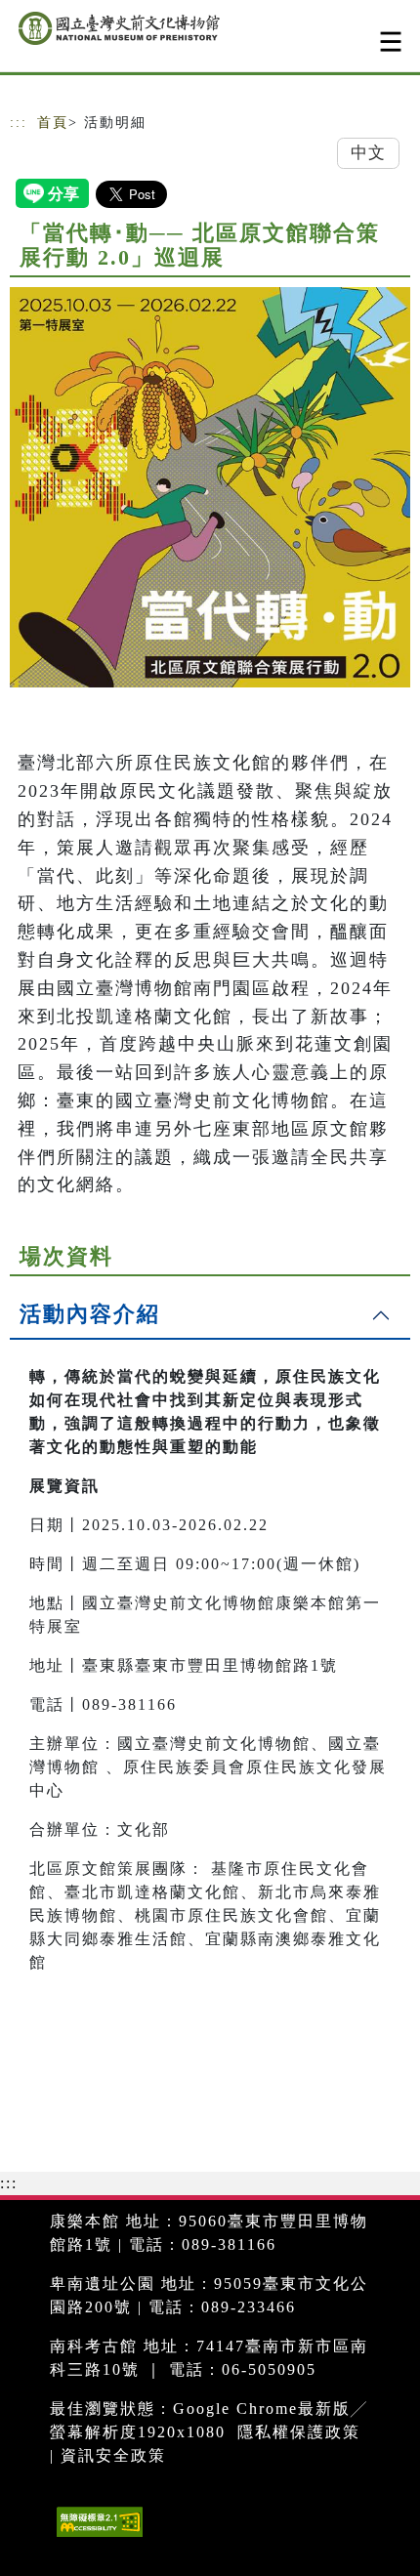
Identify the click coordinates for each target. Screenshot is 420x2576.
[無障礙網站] (97, 2536)
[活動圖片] (210, 487)
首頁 (53, 123)
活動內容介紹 (90, 1314)
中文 (368, 153)
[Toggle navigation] (391, 42)
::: (19, 123)
